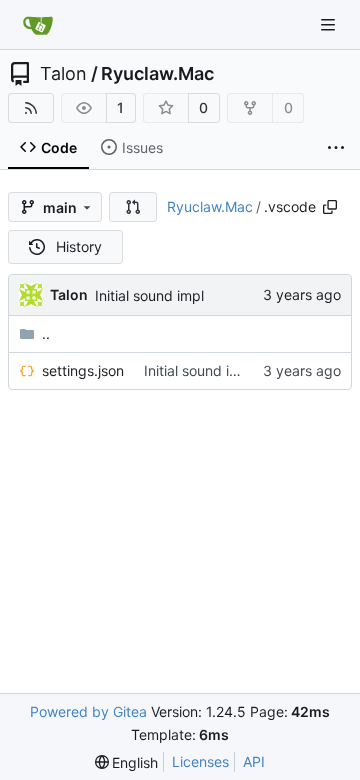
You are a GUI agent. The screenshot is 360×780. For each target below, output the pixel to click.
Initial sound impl (149, 295)
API (254, 761)
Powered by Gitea (88, 711)
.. (46, 333)
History (79, 246)
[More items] (336, 148)
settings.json (83, 370)
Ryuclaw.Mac (157, 74)
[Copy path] (330, 207)
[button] (133, 207)
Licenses (200, 761)
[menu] (127, 762)
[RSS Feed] (31, 108)
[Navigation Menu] (330, 24)
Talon (63, 74)
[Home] (38, 25)
